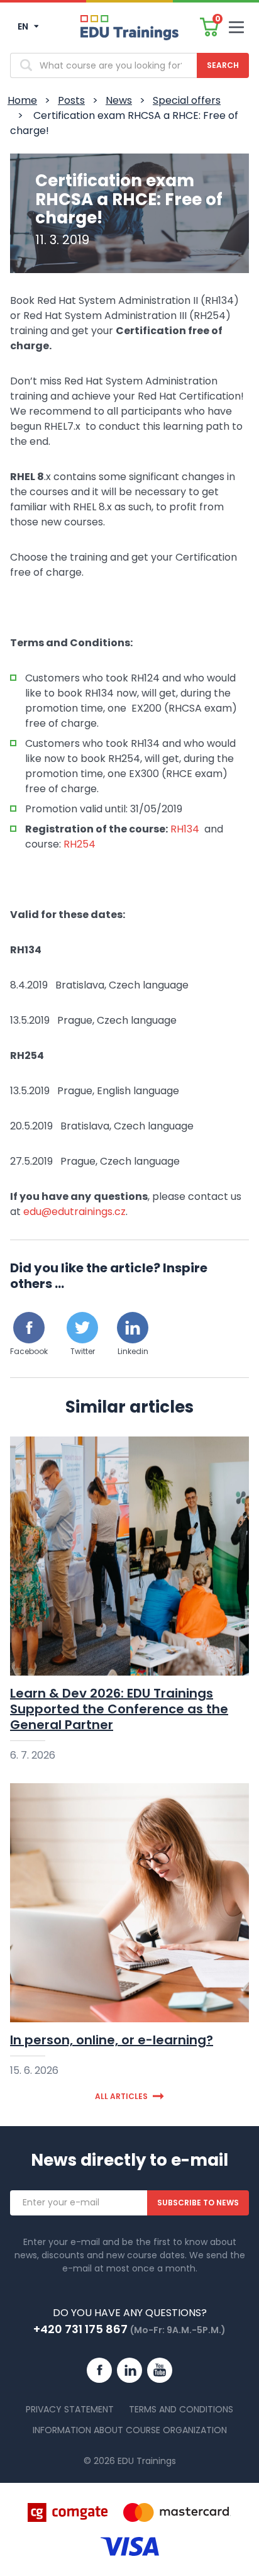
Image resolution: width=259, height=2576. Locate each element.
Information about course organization (130, 2430)
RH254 (80, 844)
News (119, 100)
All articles (121, 2096)
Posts (71, 100)
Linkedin (133, 1351)
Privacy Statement (70, 2409)
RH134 (185, 829)
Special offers (187, 100)
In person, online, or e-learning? (112, 2040)
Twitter (83, 1351)
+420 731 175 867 (80, 2329)
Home (22, 100)
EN (24, 26)
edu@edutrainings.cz (74, 1212)
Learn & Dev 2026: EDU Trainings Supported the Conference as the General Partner (119, 1709)
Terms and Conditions (181, 2409)
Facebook (29, 1351)
